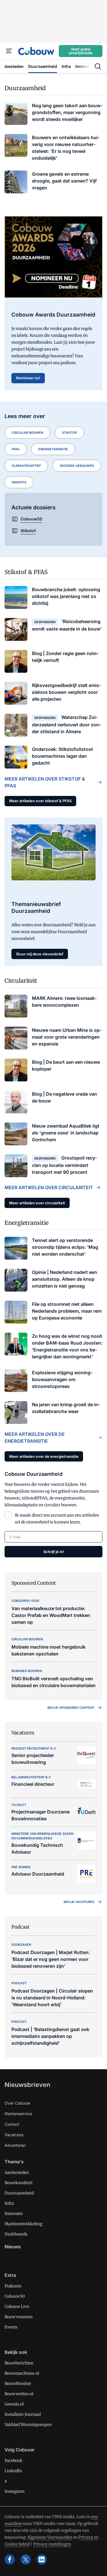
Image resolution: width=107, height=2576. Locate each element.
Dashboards (16, 2234)
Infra (9, 2203)
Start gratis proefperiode (81, 51)
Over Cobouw (17, 2103)
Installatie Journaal (23, 2414)
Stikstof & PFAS (26, 572)
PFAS (16, 449)
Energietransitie (53, 449)
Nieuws (13, 2247)
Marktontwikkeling (23, 2224)
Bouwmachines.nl (22, 2373)
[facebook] (10, 2559)
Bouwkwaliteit (19, 2183)
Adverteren (15, 2145)
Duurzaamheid (19, 2193)
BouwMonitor (18, 2384)
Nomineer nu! (28, 378)
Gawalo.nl (14, 2404)
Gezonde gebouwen (77, 466)
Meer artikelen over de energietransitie (35, 1438)
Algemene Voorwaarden (50, 2537)
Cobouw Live (17, 2307)
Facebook (14, 2461)
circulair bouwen (27, 433)
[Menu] (9, 51)
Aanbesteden (17, 2172)
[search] (98, 66)
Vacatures (14, 2135)
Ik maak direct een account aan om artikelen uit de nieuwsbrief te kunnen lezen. (57, 1519)
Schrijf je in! (54, 1552)
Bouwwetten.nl (19, 2394)
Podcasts (13, 2286)
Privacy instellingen (52, 2544)
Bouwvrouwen (19, 2317)
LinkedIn (13, 2471)
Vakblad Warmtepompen (28, 2425)
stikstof (69, 433)
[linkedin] (42, 2559)
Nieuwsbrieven (27, 2085)
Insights (19, 482)
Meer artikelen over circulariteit (49, 1187)
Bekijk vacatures (79, 1902)
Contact (12, 2124)
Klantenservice (18, 2114)
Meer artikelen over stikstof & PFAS (45, 782)
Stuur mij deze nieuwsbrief (40, 954)
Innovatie (14, 2214)
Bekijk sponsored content (71, 1708)
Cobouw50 (15, 2296)
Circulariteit (21, 981)
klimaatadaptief (26, 466)
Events (11, 2327)
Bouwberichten (19, 2363)
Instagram (15, 2491)
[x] (26, 2559)
